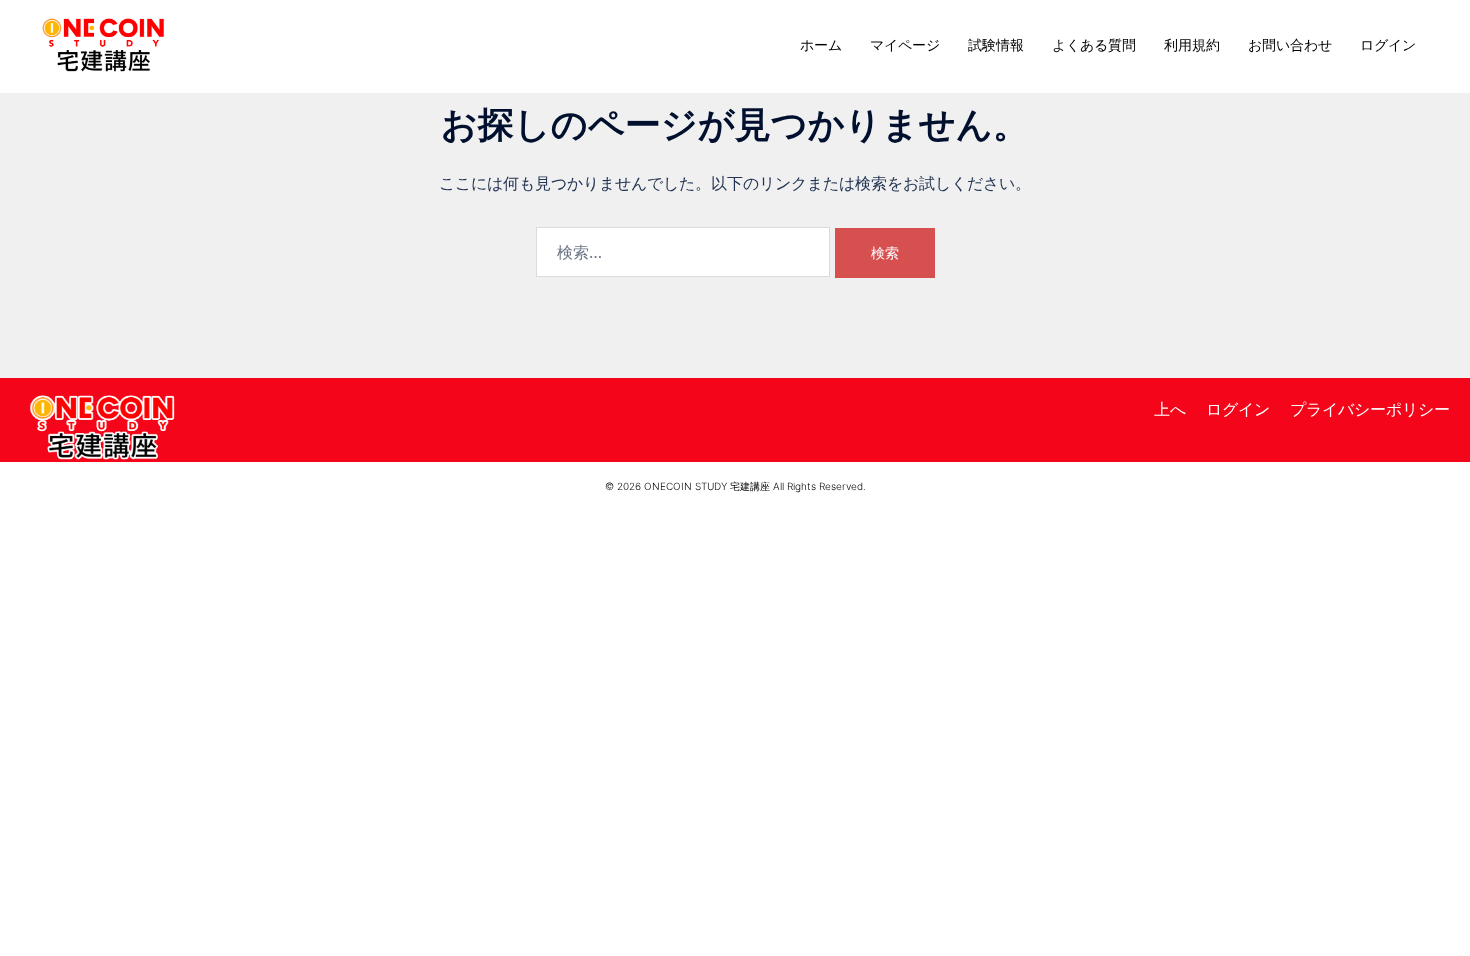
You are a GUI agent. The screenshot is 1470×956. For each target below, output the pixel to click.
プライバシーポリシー (1370, 409)
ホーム (821, 44)
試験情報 (996, 44)
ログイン (1388, 44)
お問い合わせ (1290, 44)
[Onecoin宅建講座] (103, 43)
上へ (1170, 409)
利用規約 (1192, 44)
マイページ (905, 44)
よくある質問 (1094, 44)
